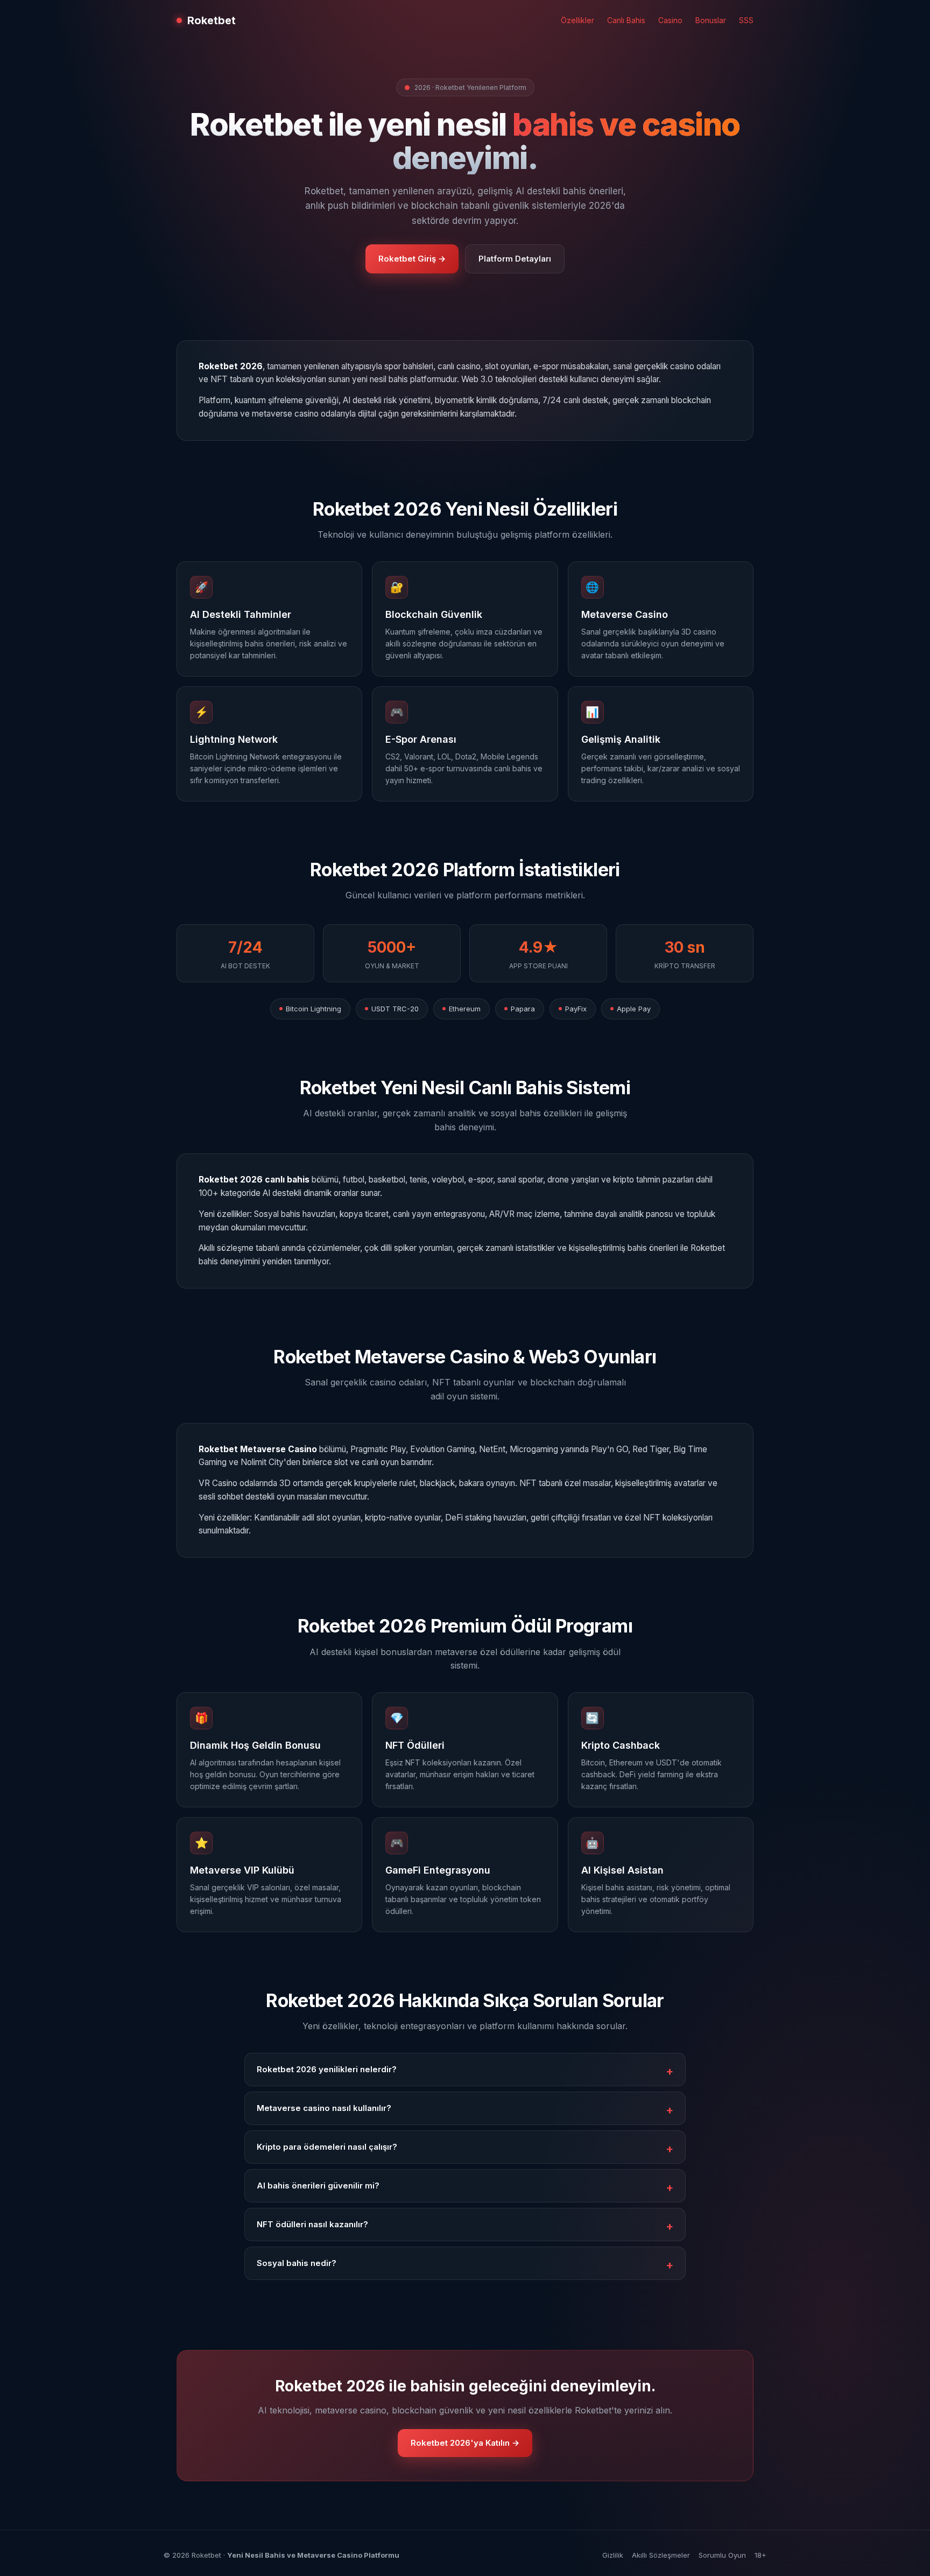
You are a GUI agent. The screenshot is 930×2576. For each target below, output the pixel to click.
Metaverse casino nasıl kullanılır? (324, 2108)
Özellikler (577, 20)
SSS (746, 20)
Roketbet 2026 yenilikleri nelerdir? (327, 2069)
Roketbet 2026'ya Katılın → (465, 2443)
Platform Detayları (515, 259)
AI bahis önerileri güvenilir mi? (318, 2186)
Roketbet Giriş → (412, 259)
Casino (670, 20)
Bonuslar (711, 20)
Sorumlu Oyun (722, 2555)
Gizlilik (613, 2555)
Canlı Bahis (626, 20)
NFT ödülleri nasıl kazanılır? (312, 2224)
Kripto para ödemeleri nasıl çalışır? (327, 2147)
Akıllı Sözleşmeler (661, 2555)
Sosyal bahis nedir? (297, 2263)
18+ (760, 2555)
